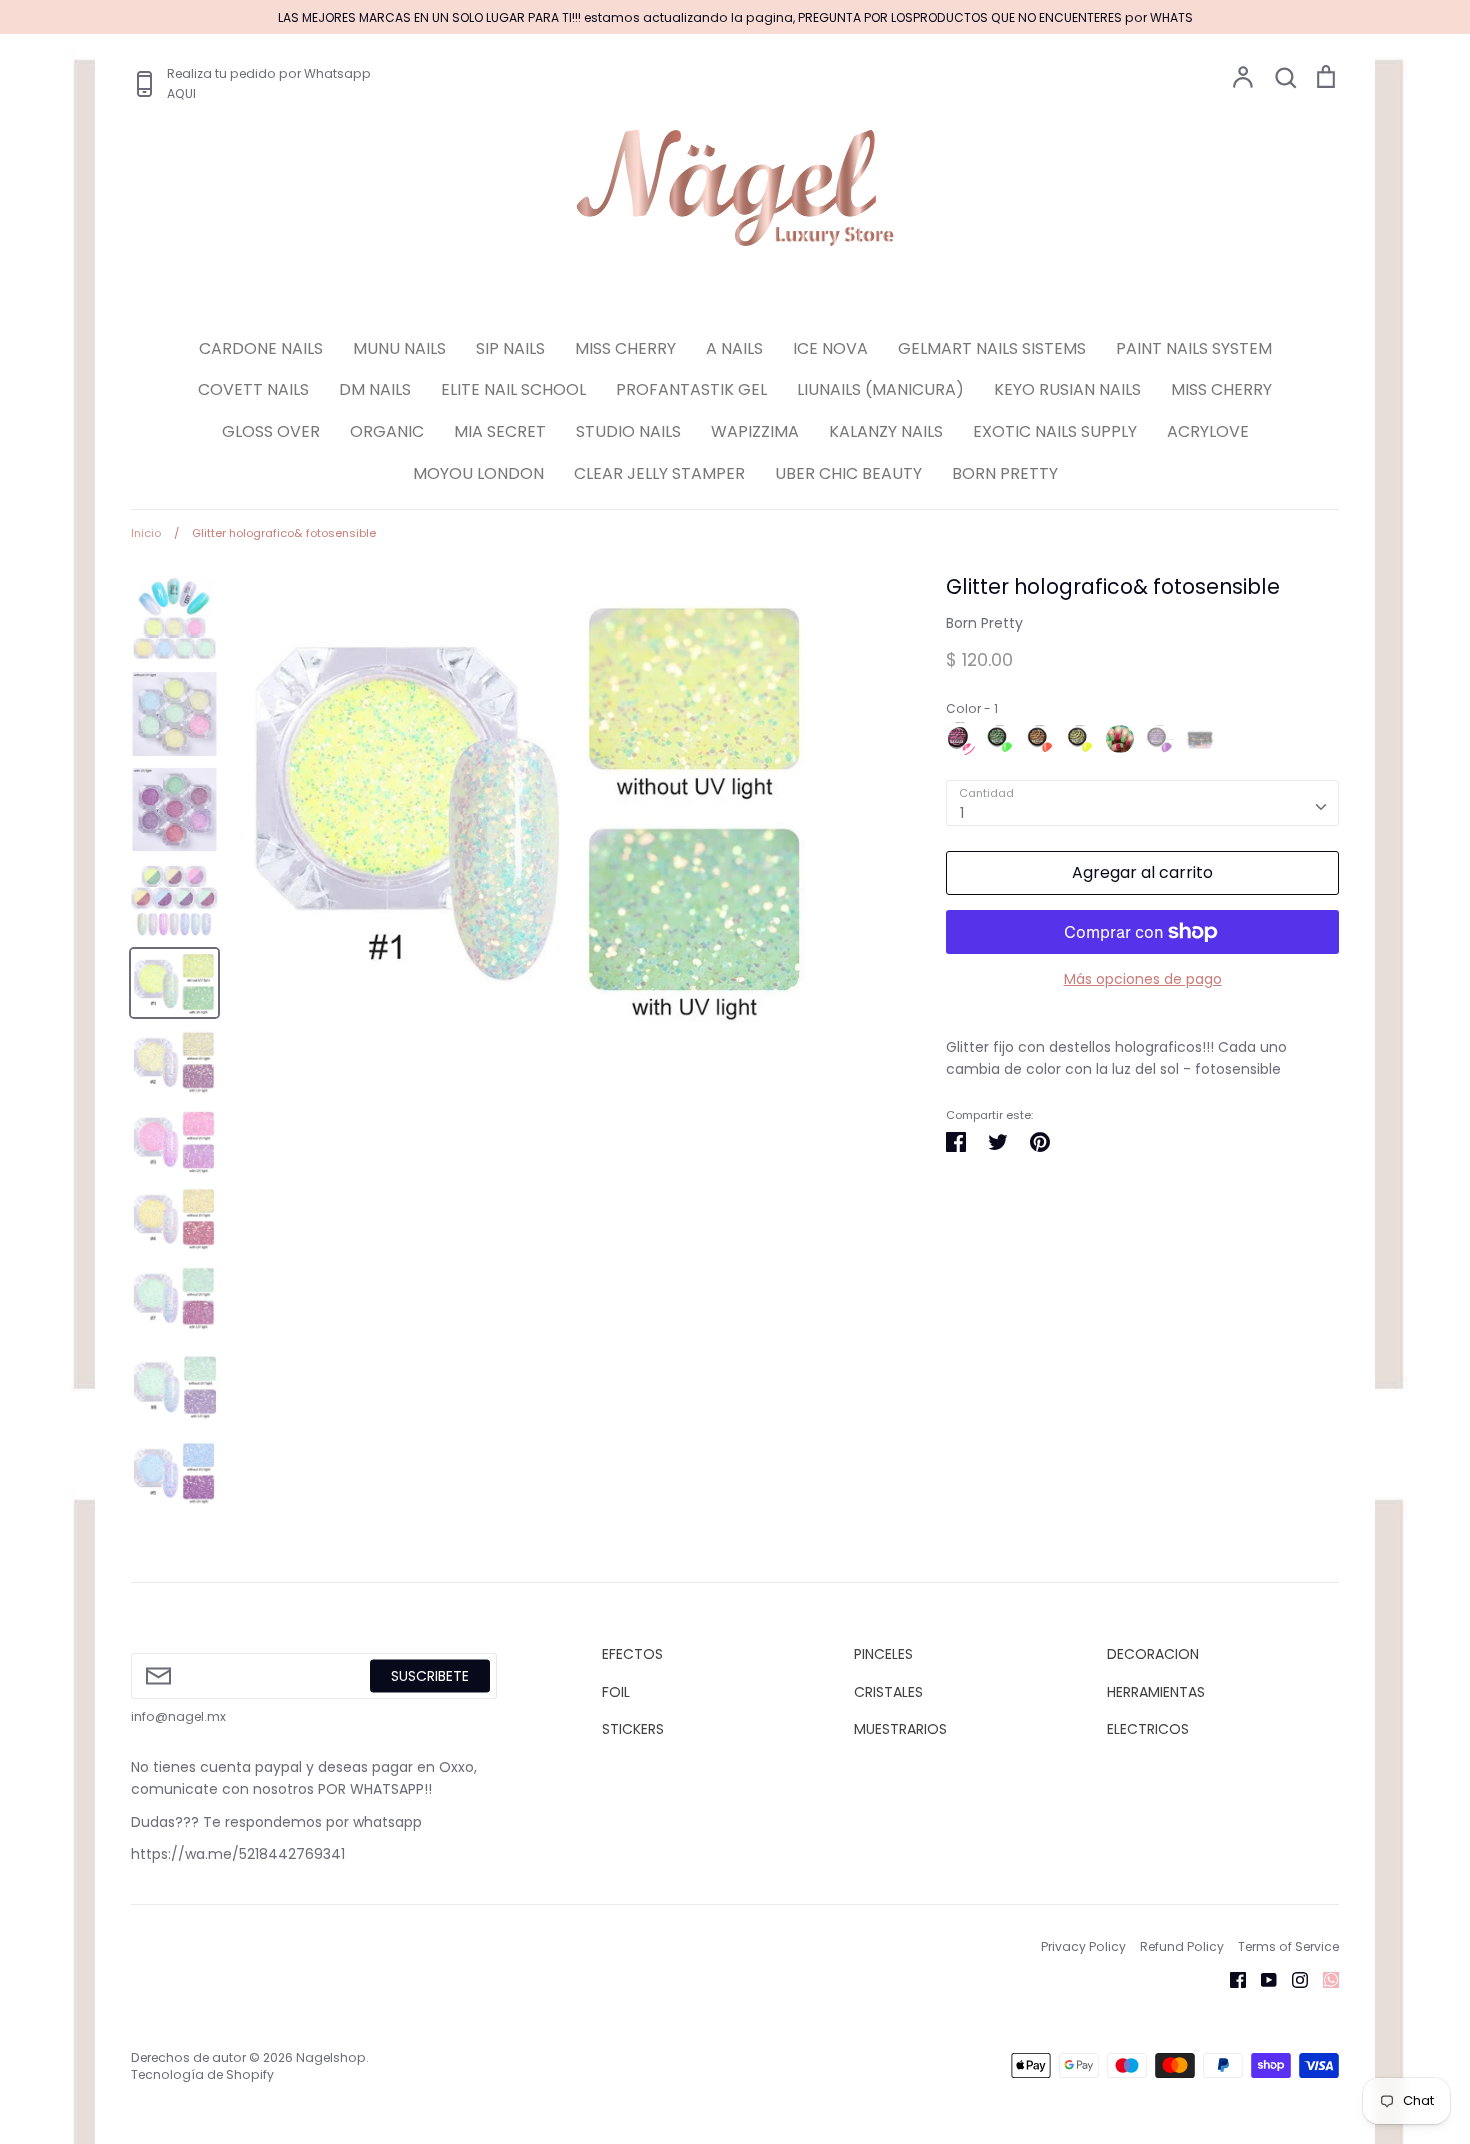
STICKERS (633, 1729)
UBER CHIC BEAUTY (848, 473)
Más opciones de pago (1143, 979)
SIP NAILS (510, 348)
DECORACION (1153, 1654)
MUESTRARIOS (900, 1729)
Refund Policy (1182, 1946)
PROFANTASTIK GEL (691, 389)
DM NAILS (375, 389)
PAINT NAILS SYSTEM (1194, 348)
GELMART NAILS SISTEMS (992, 348)
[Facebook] (1230, 1979)
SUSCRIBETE (430, 1676)
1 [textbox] (962, 813)
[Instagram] (1292, 1979)
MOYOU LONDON (478, 473)
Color (972, 709)
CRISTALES (888, 1692)
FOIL (616, 1692)
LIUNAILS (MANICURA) (880, 389)
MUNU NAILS (399, 348)
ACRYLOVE (1208, 431)
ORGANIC (387, 431)
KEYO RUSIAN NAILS (1067, 389)
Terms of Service (1288, 1946)
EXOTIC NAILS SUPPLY (1055, 431)
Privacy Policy (1083, 1946)
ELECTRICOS (1148, 1729)
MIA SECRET (500, 431)
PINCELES (883, 1654)
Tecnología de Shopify (202, 2074)
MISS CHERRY (625, 348)
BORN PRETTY (1005, 473)
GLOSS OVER (271, 431)
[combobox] (1142, 803)
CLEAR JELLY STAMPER (659, 473)
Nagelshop (331, 2057)
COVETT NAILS (253, 389)
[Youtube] (1261, 1979)
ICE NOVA (830, 348)
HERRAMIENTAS (1156, 1692)
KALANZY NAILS (886, 431)
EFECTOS (632, 1654)
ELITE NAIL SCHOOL (513, 389)
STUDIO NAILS (628, 431)
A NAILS (734, 348)
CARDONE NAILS (261, 348)
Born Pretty (984, 623)
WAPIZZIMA (755, 431)
